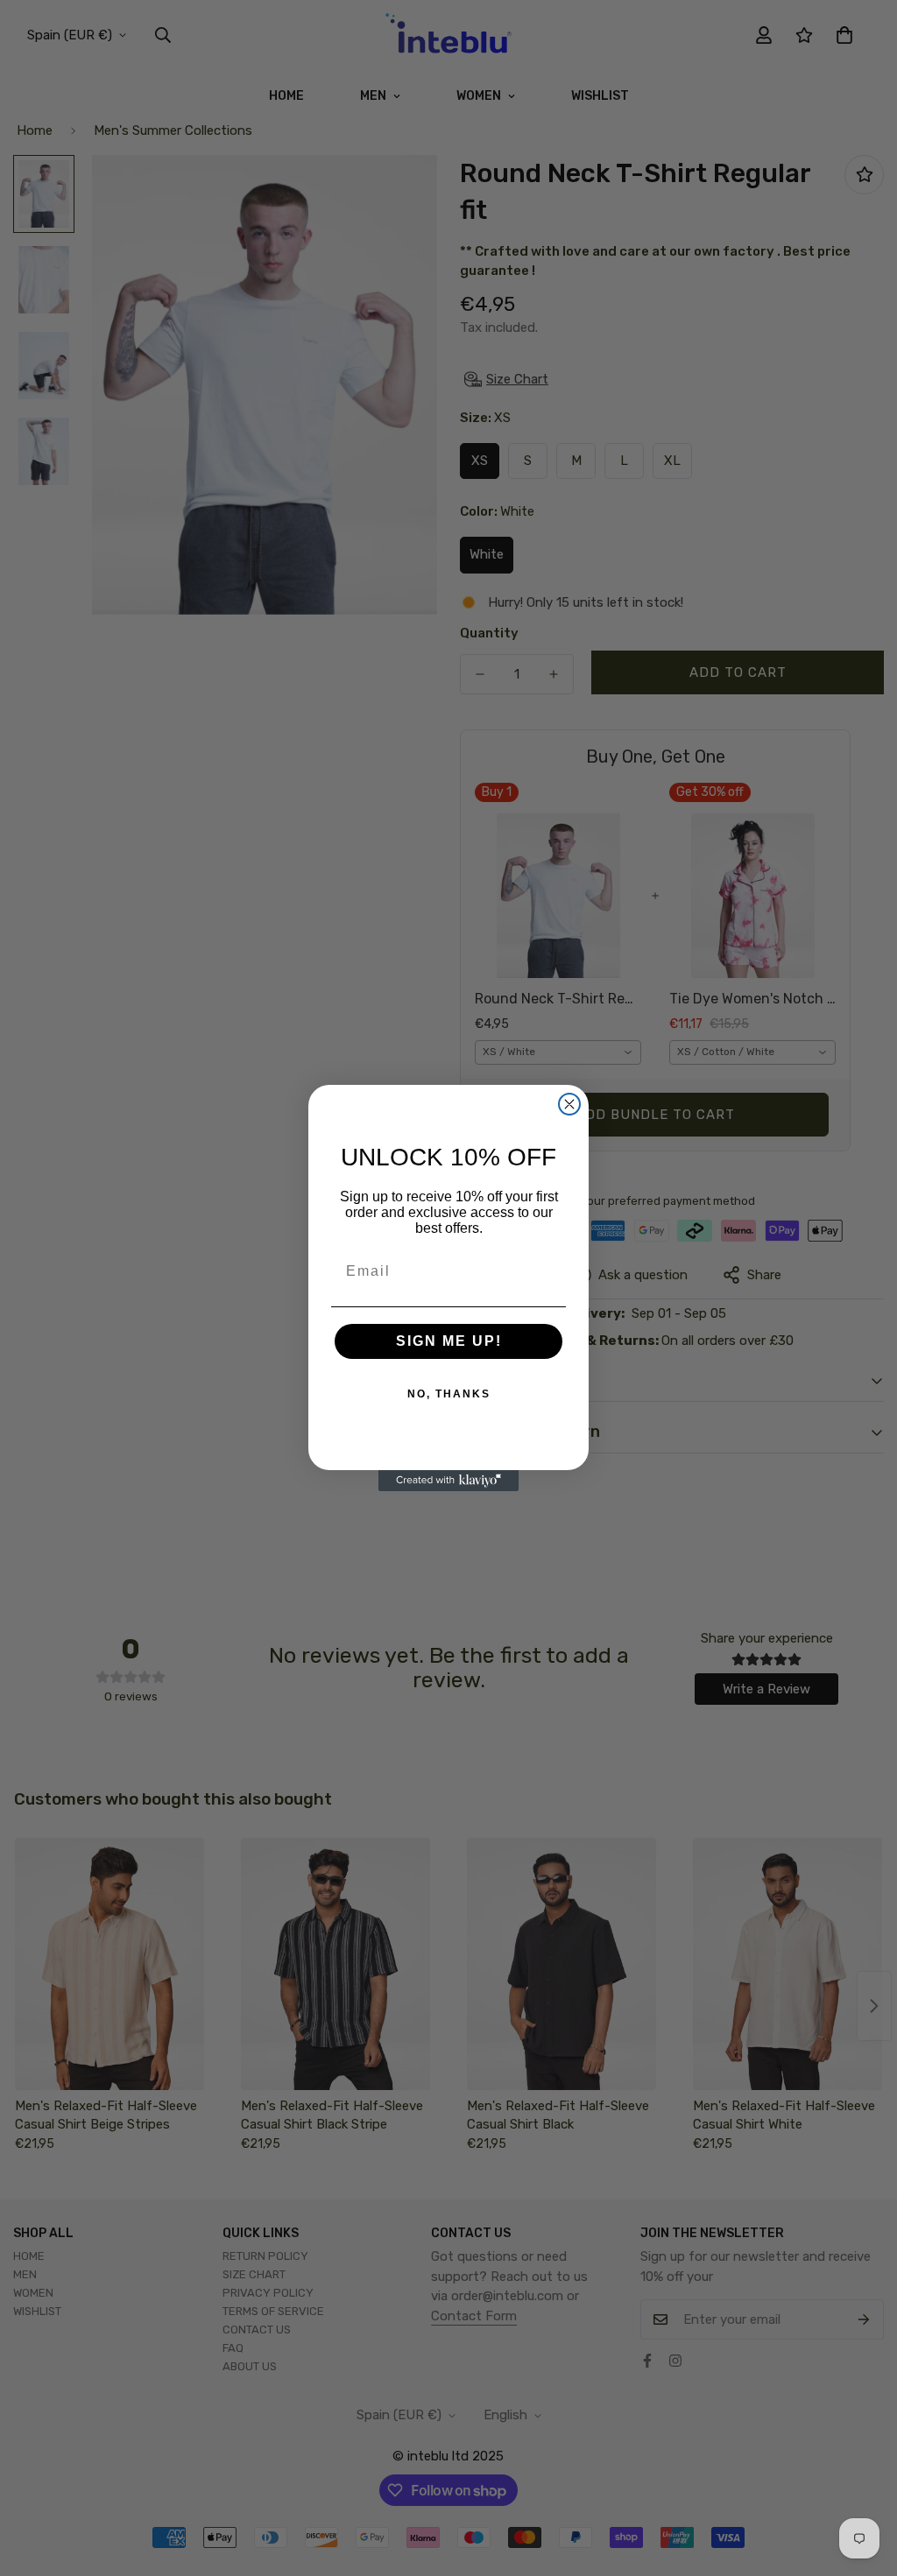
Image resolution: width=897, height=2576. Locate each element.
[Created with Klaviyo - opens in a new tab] (448, 1481)
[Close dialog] (569, 1104)
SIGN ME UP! (449, 1341)
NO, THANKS (449, 1394)
